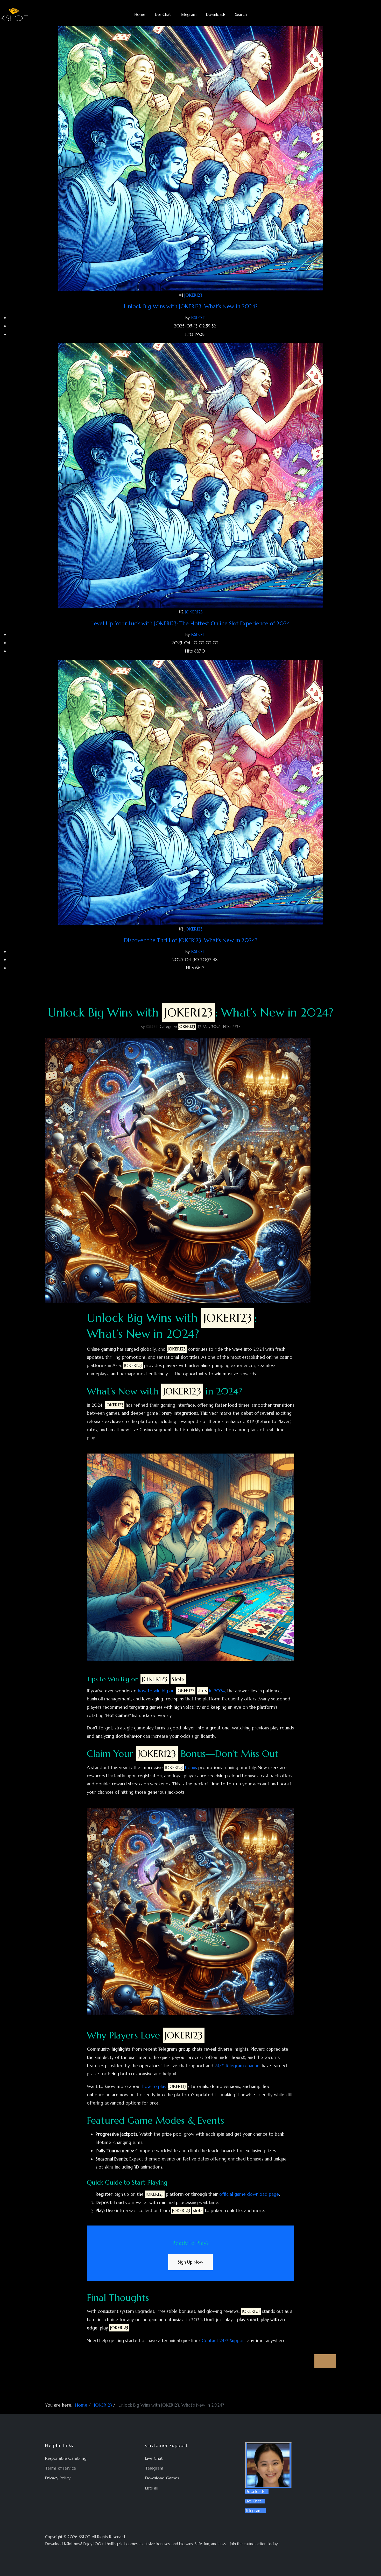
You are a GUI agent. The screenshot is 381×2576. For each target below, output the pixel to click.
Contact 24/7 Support (224, 2341)
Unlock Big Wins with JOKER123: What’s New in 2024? (191, 306)
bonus (181, 1768)
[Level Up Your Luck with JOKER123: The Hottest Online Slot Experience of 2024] (190, 475)
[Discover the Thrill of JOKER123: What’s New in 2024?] (190, 792)
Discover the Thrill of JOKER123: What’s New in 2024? (191, 940)
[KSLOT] (15, 15)
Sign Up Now (190, 2262)
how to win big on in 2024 (181, 1691)
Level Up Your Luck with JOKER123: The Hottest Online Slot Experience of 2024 (191, 624)
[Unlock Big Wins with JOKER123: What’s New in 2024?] (190, 158)
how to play (164, 2086)
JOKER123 (193, 295)
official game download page (249, 2194)
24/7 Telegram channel (238, 2066)
